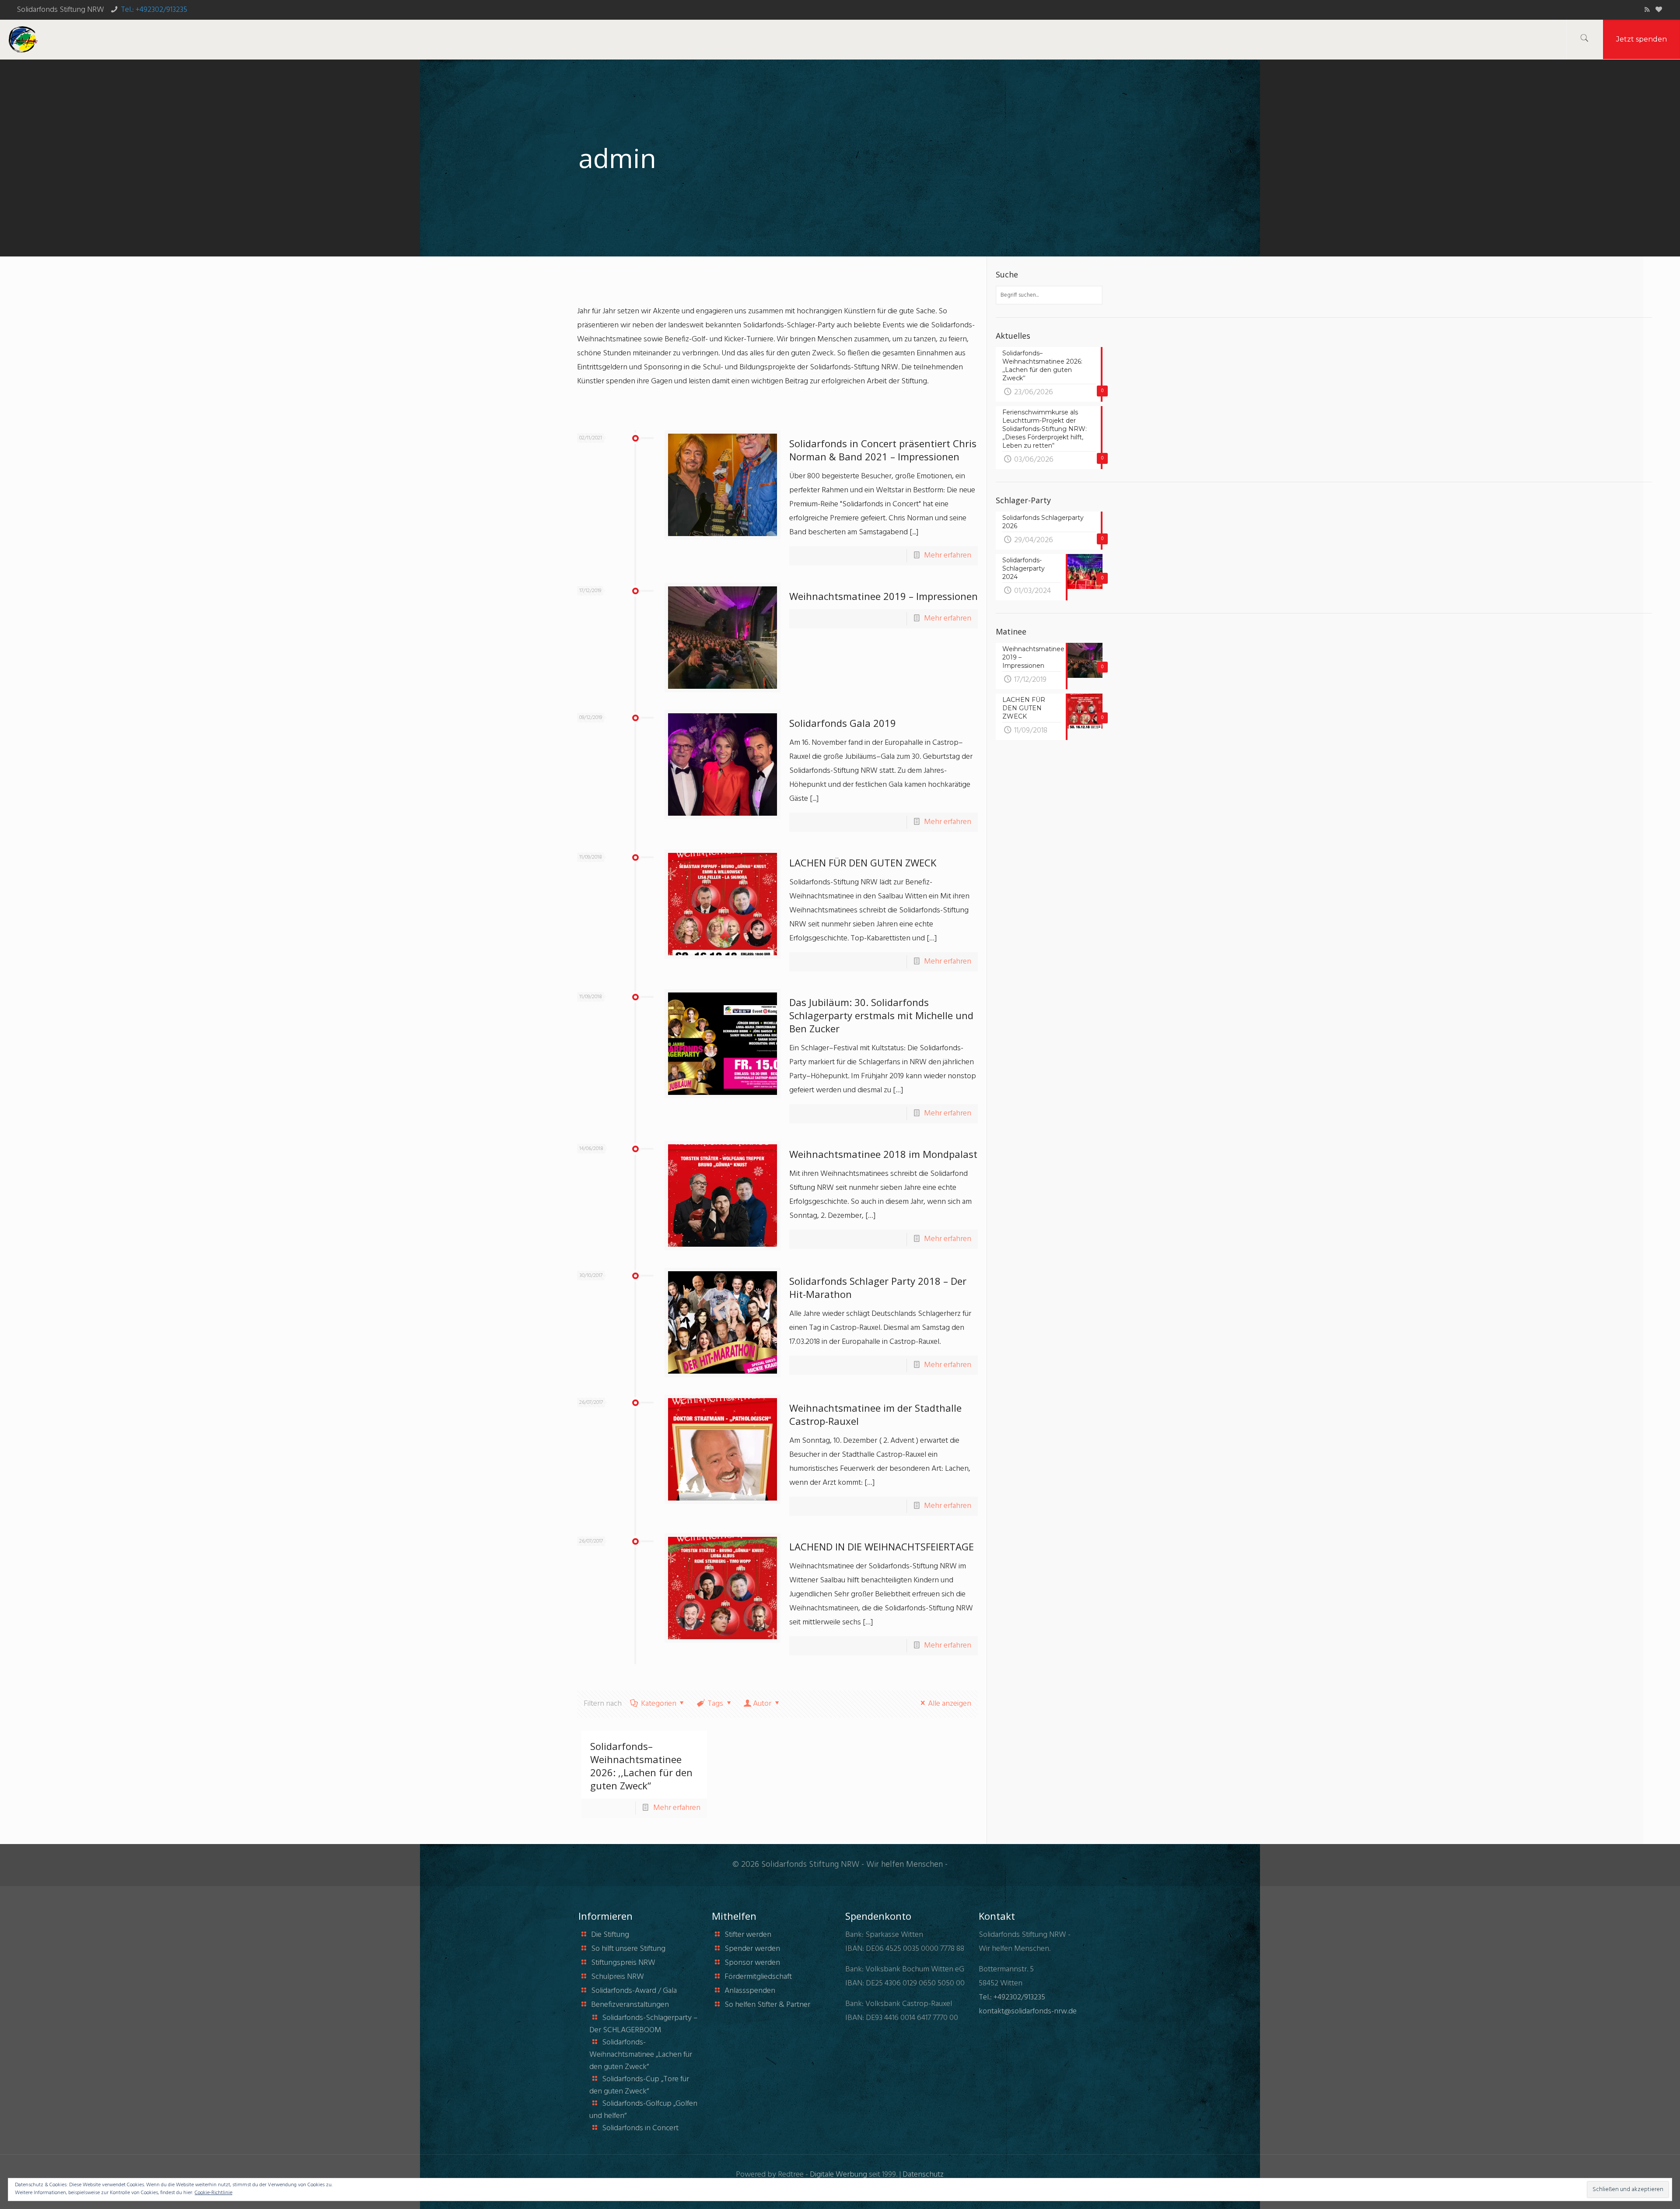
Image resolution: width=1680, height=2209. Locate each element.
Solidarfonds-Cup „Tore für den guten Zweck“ (639, 2085)
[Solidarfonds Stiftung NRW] (23, 39)
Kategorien (659, 1704)
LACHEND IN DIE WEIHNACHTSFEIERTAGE (882, 1546)
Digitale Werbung (838, 2175)
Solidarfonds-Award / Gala (634, 1991)
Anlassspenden (750, 1991)
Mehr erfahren (948, 556)
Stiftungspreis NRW (623, 1963)
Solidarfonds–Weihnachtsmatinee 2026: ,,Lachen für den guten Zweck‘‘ (641, 1766)
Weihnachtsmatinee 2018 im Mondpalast (883, 1154)
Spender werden (752, 1949)
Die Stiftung (610, 1935)
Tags (715, 1704)
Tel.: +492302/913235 (154, 10)
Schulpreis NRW (618, 1977)
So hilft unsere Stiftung (628, 1949)
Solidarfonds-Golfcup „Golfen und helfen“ (643, 2110)
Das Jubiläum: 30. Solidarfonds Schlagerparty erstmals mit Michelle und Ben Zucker (881, 1015)
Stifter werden (748, 1935)
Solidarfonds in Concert (640, 2128)
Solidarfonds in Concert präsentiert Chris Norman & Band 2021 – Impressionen (883, 450)
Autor (762, 1704)
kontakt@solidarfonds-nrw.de (1028, 2011)
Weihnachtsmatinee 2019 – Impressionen (884, 596)
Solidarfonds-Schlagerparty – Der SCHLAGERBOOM (644, 2024)
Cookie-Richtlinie (213, 2193)
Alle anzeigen (950, 1704)
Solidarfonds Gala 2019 (843, 723)
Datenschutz (923, 2175)
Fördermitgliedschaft (758, 1977)
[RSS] (1647, 10)
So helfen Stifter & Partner (767, 2005)
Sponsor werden (752, 1963)
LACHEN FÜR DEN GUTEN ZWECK (863, 863)
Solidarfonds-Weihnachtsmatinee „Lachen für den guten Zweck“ (641, 2055)
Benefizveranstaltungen (630, 2005)
